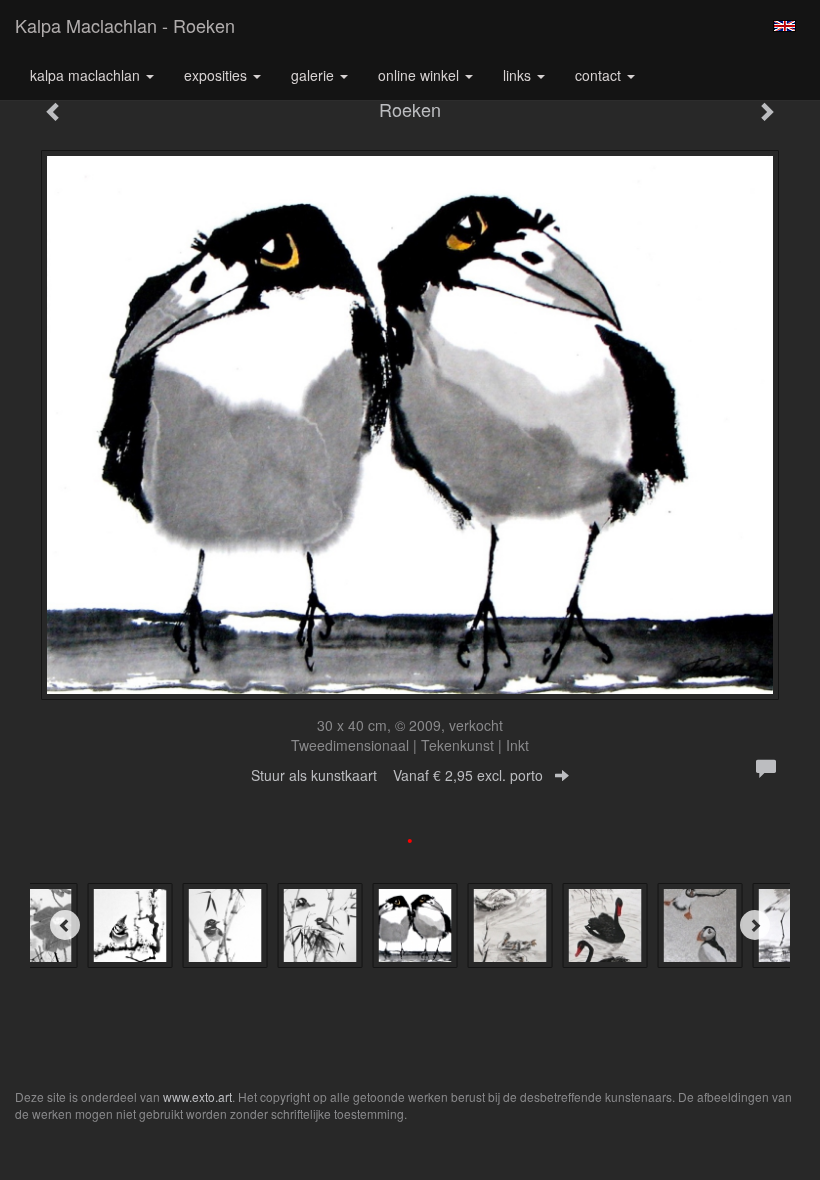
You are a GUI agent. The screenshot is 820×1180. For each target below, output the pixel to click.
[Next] (755, 925)
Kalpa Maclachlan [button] (87, 75)
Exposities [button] (217, 75)
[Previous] (65, 925)
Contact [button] (600, 75)
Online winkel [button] (420, 75)
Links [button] (519, 75)
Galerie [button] (314, 75)
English (784, 26)
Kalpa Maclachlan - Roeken (125, 25)
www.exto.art (197, 1096)
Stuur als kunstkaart (397, 775)
